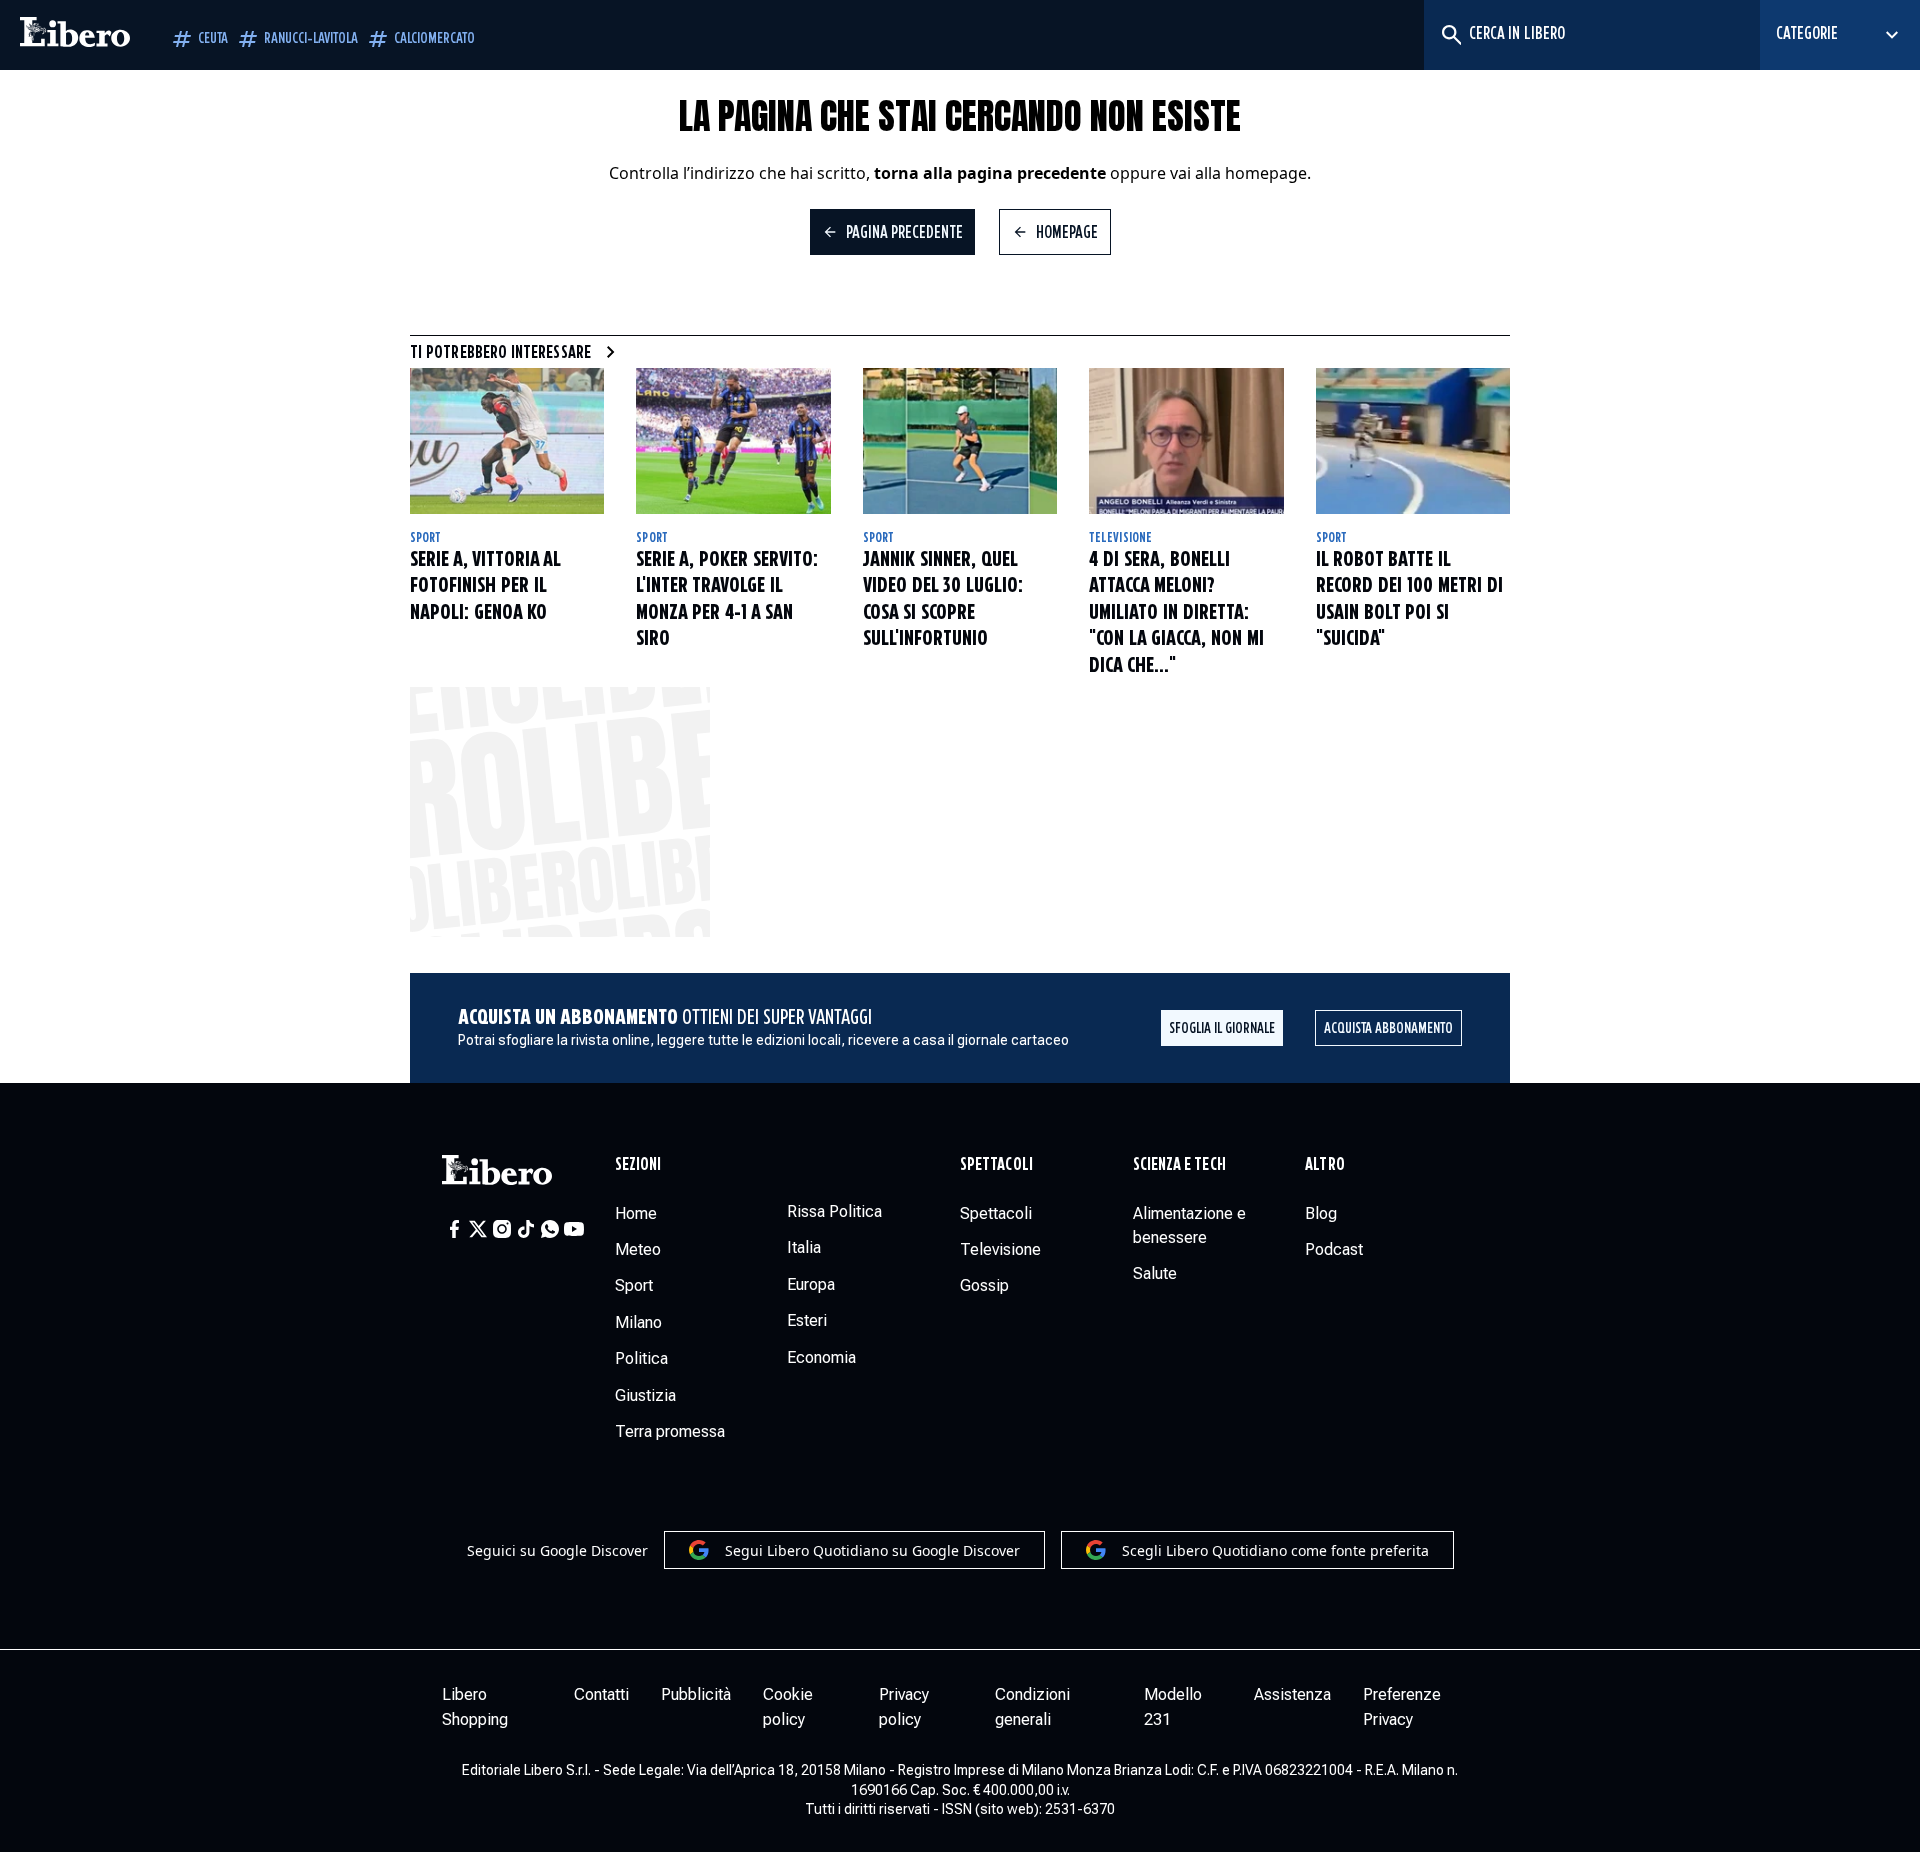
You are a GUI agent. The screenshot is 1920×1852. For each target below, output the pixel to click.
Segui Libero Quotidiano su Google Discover (872, 1550)
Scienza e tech (1179, 1165)
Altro (1324, 1165)
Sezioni (638, 1165)
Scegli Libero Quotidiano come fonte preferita (1275, 1550)
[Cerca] (1450, 35)
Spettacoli (996, 1165)
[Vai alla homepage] (75, 35)
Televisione (1120, 538)
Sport (425, 538)
